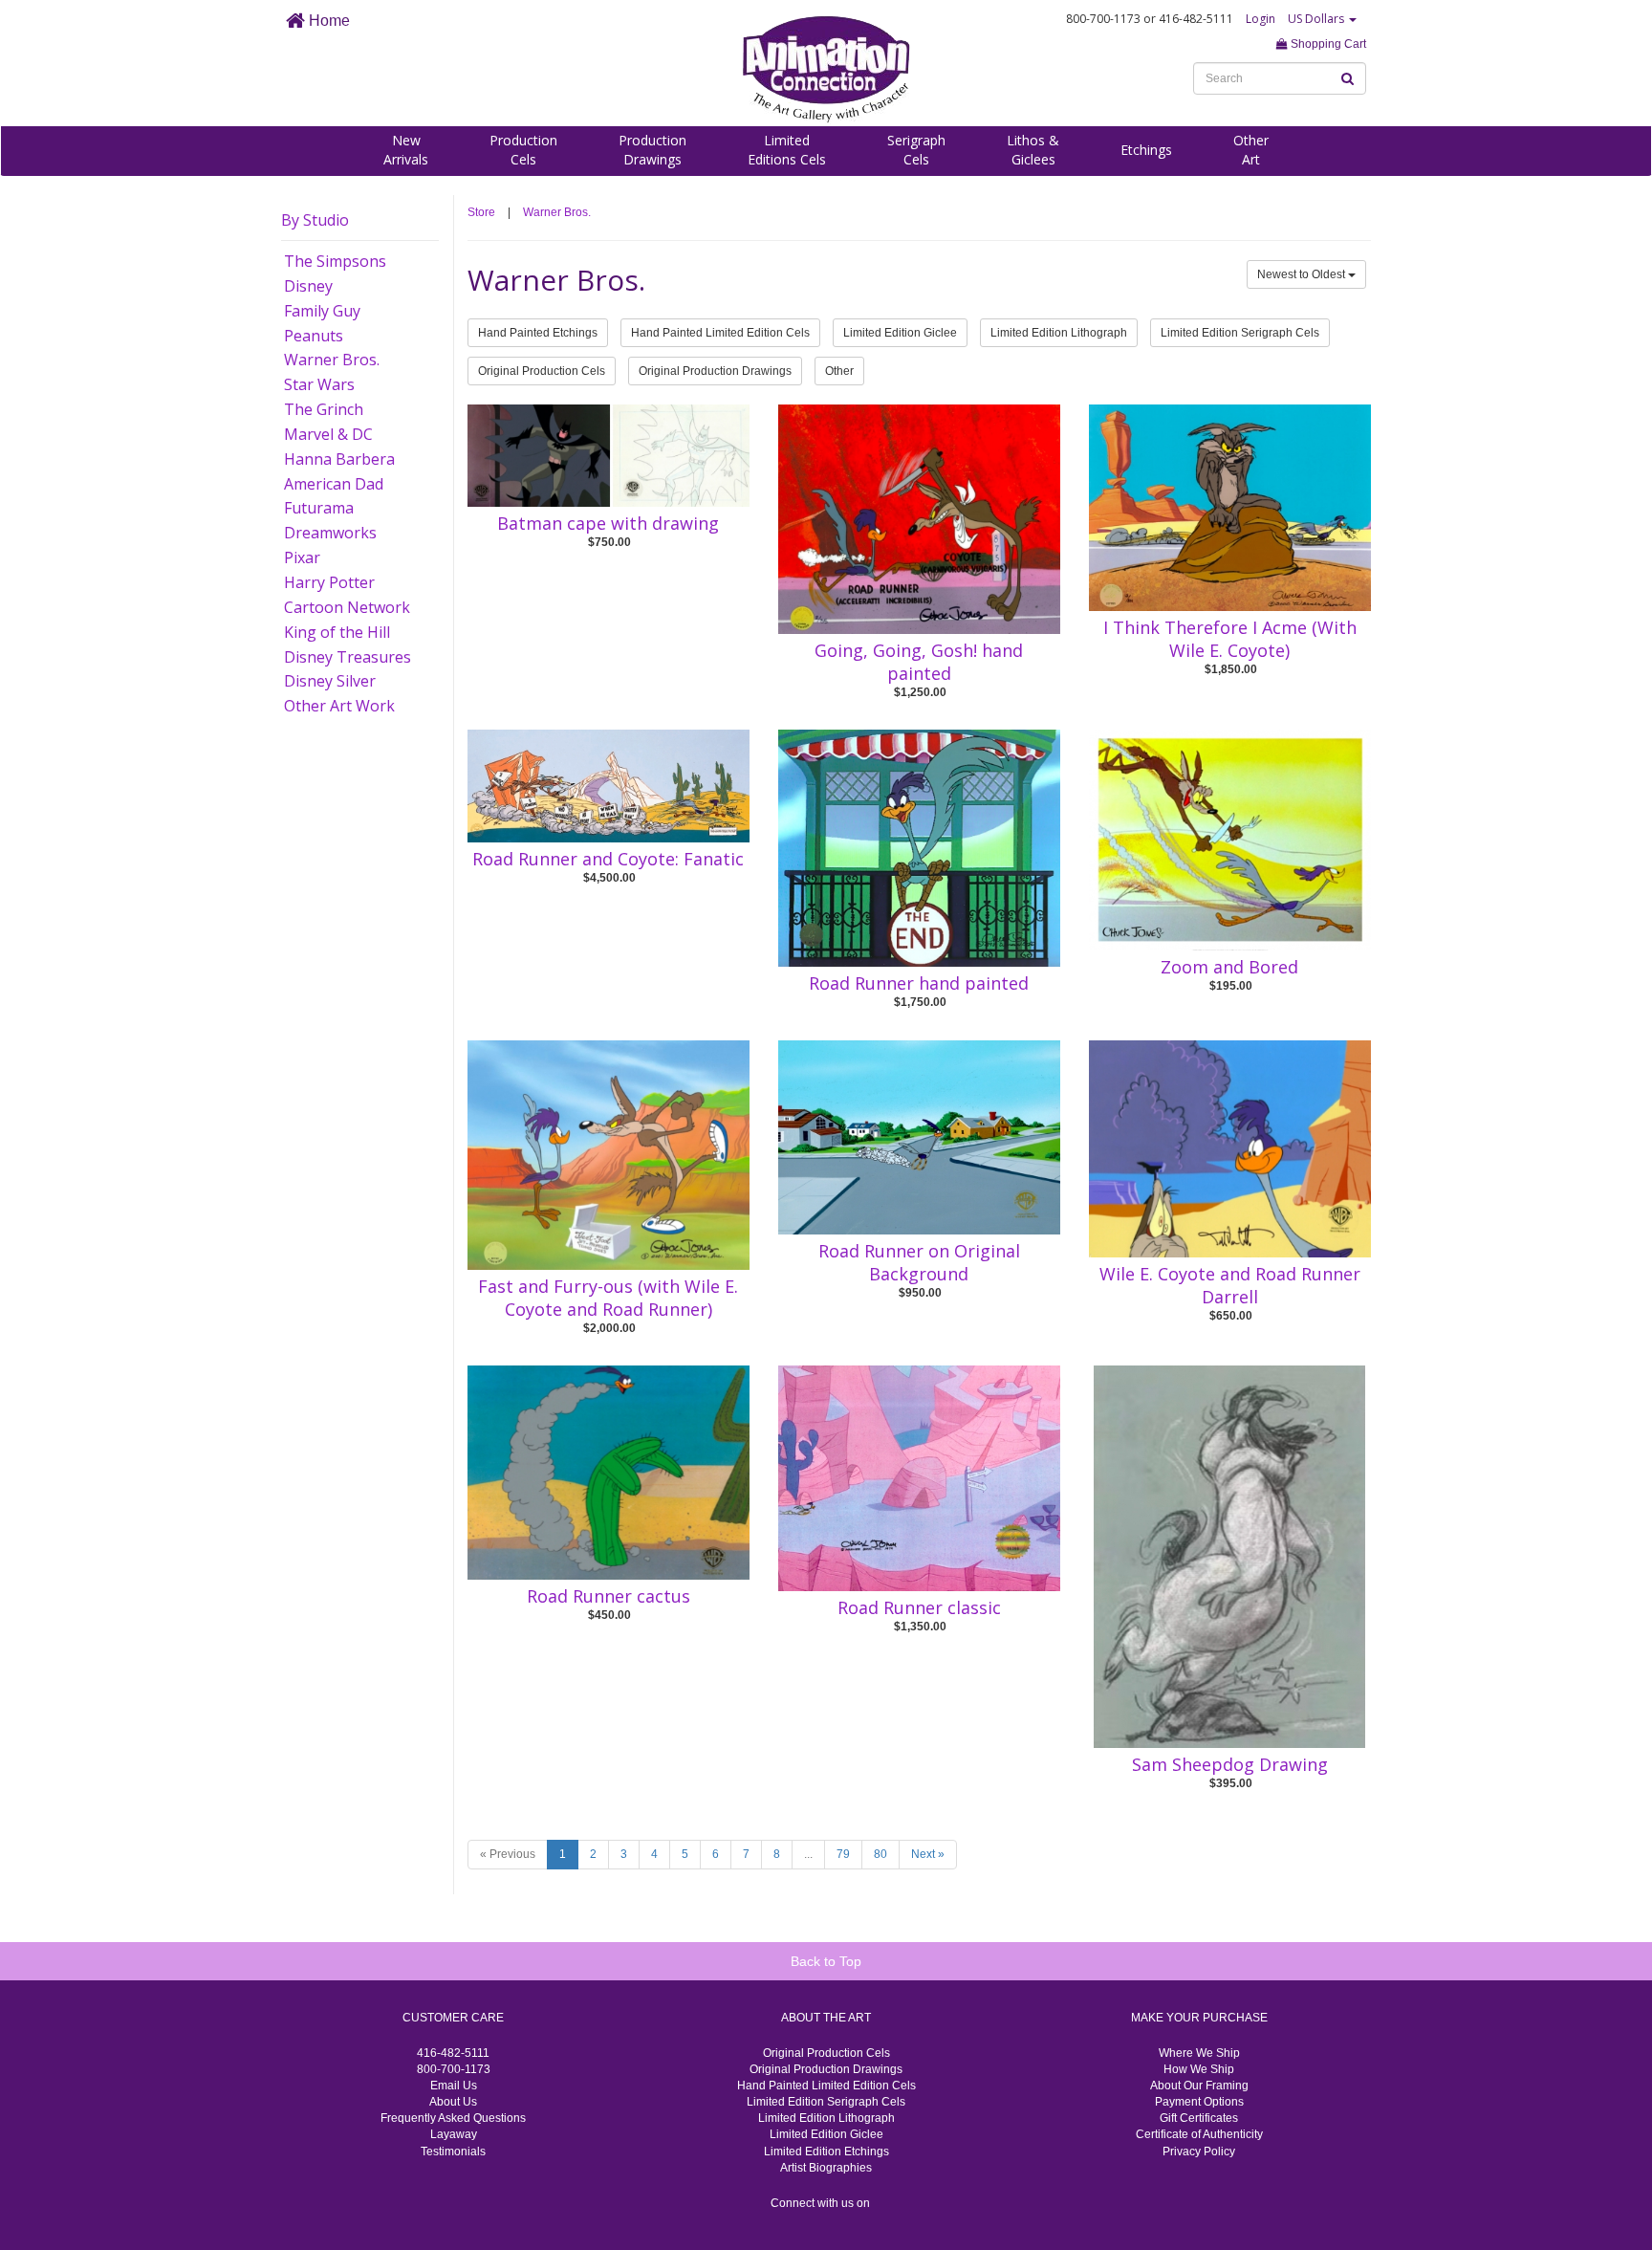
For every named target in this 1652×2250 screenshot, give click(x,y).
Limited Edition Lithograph (1059, 333)
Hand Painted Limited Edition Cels (720, 333)
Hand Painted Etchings (538, 333)
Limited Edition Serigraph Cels (1240, 333)
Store (481, 212)
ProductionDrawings (652, 150)
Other (839, 371)
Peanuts (314, 336)
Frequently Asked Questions (453, 2118)
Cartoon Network (347, 607)
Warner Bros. (332, 360)
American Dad (334, 484)
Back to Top (826, 1961)
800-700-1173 (454, 2069)
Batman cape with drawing (608, 523)
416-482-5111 (453, 2053)
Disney (308, 286)
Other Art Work (339, 706)
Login (1261, 19)
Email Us (454, 2086)
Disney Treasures (348, 657)
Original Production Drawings (715, 371)
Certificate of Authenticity (1199, 2134)
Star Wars (319, 384)
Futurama (319, 508)
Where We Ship (1199, 2053)
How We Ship (1199, 2069)
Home (327, 21)
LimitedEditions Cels (787, 150)
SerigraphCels (916, 150)
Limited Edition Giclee (900, 333)
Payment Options (1199, 2102)
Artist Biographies (826, 2168)
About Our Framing (1199, 2086)
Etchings (1146, 150)
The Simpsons (335, 261)
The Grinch (324, 409)
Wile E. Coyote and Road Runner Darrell (1230, 1285)
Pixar (302, 557)
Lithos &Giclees (1033, 150)
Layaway (454, 2134)
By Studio (315, 220)
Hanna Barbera (339, 459)
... (808, 1854)
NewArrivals (406, 150)
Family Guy (322, 311)
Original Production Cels (542, 371)
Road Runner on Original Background (919, 1262)
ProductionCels (523, 150)
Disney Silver (330, 681)
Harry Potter (329, 582)
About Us (453, 2102)
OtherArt (1251, 150)
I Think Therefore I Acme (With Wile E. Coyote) (1230, 639)
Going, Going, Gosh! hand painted (919, 662)
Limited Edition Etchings (826, 2152)
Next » (928, 1854)
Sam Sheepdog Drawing (1230, 1764)
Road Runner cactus (609, 1596)
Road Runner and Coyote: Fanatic (608, 859)
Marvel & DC (328, 434)
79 (843, 1854)
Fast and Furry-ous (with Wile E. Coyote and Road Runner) (608, 1298)
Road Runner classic (919, 1607)
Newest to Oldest (1303, 274)
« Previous (508, 1854)
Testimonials (453, 2152)
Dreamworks (330, 533)
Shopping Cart (1327, 44)
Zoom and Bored (1229, 967)
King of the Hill (337, 632)
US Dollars (1317, 19)
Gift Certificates (1199, 2118)
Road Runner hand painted (919, 983)
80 (880, 1854)
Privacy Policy (1199, 2152)
